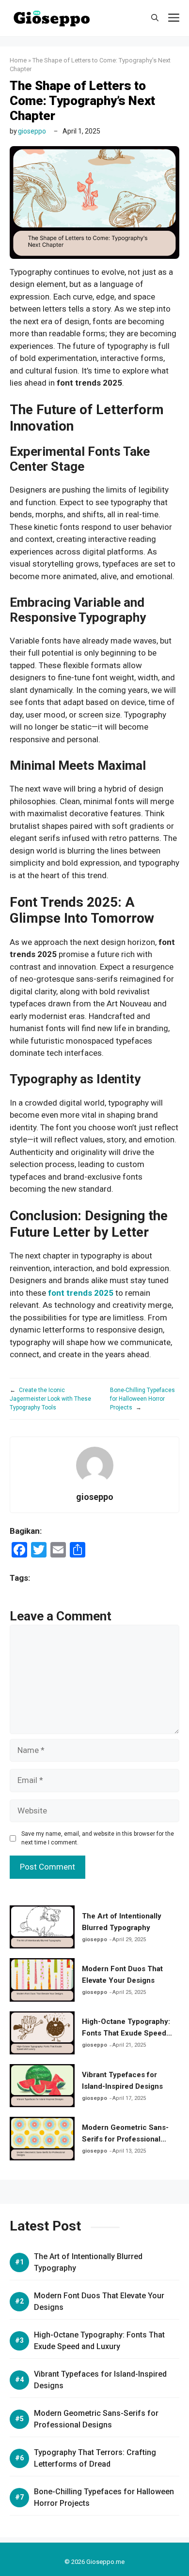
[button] (155, 18)
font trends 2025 (81, 1293)
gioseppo (32, 131)
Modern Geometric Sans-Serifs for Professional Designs (125, 2139)
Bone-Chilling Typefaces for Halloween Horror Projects (142, 1399)
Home (18, 60)
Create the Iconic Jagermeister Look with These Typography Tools (50, 1399)
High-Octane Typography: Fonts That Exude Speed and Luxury (126, 2033)
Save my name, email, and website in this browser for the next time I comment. (98, 1838)
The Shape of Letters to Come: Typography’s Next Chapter (82, 101)
